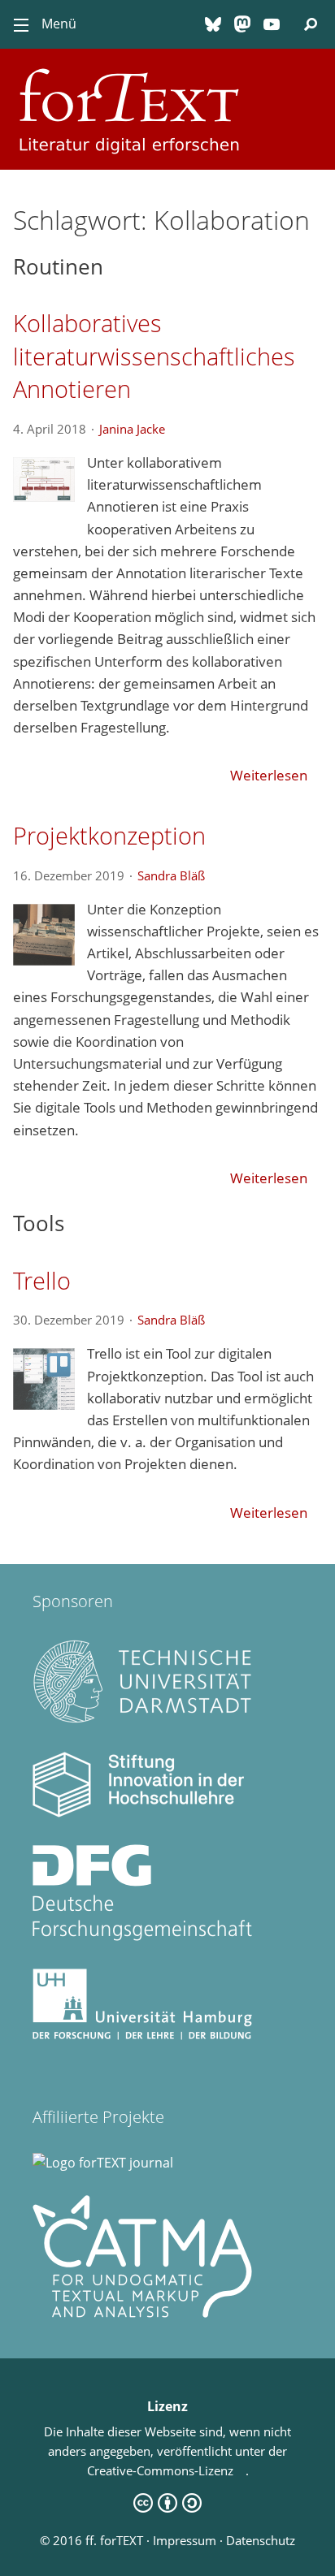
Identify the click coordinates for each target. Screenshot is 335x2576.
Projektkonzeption (109, 835)
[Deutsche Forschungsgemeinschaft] (142, 1936)
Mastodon (242, 24)
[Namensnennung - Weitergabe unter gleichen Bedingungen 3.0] (167, 2508)
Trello (42, 1280)
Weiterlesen (269, 775)
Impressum (185, 2540)
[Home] (167, 68)
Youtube (272, 24)
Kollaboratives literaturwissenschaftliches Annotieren (154, 356)
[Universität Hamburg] (142, 2035)
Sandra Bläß (177, 875)
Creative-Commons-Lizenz (166, 2470)
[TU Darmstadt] (142, 1720)
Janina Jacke (138, 429)
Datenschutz (261, 2540)
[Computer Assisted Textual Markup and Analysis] (142, 2313)
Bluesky (213, 24)
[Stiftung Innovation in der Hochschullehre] (142, 1813)
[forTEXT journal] (103, 2163)
